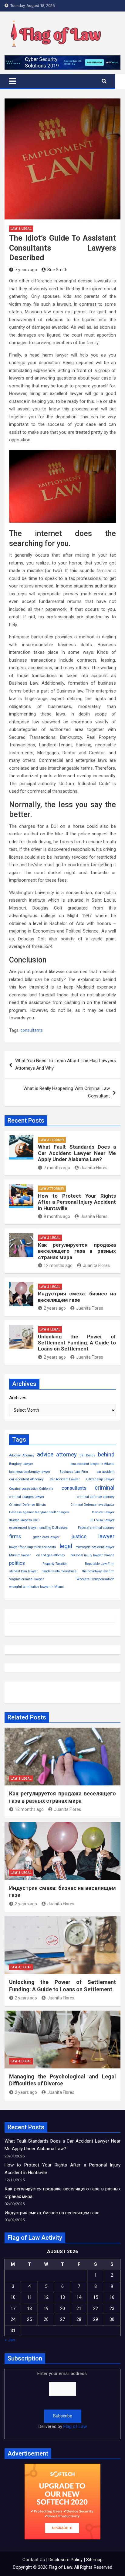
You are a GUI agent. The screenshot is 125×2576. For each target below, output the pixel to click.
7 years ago (26, 270)
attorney (66, 1455)
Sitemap (94, 2560)
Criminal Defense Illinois (27, 1505)
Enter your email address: (62, 2400)
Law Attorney (52, 1140)
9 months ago (57, 1216)
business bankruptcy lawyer (30, 1472)
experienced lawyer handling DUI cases (38, 1528)
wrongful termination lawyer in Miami (36, 1587)
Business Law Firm (74, 1472)
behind (106, 1455)
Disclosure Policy (66, 2560)
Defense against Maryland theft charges (39, 1512)
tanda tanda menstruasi (60, 1571)
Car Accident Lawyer (65, 1479)
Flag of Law (75, 2426)
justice (79, 1536)
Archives (18, 1398)
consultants (32, 1030)
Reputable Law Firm (100, 1564)
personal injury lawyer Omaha (92, 1555)
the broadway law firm (98, 1571)
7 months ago (57, 1168)
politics (17, 1563)
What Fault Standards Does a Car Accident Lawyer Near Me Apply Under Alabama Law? (77, 1153)
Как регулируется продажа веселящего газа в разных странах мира (77, 1251)
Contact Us (34, 2560)
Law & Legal (21, 229)
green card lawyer (46, 1537)
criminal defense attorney (96, 1497)
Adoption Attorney (22, 1455)
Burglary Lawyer (21, 1464)
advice (45, 1454)
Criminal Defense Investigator (92, 1505)
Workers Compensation (95, 1579)
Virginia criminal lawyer (27, 1579)
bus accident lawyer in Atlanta (92, 1464)
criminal (105, 1488)
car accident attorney (26, 1479)
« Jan (10, 2340)
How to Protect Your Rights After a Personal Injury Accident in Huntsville (77, 1202)
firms (15, 1536)
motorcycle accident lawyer (95, 1547)
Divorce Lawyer (103, 1512)
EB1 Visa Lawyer (102, 1520)
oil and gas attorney (51, 1555)
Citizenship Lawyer (100, 1479)
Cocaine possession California (31, 1489)
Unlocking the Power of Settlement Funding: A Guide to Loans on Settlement (77, 1343)
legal (66, 1546)
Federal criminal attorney (96, 1528)
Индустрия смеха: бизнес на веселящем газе (77, 1297)
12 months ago (58, 1265)
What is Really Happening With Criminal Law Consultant (67, 1092)
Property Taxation (55, 1564)
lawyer (106, 1536)
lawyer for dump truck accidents (32, 1547)
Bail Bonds (87, 1455)
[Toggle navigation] (13, 81)
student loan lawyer (23, 1571)
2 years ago (55, 1308)
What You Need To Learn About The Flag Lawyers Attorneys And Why (66, 1064)
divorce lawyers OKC (24, 1520)
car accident (106, 1472)
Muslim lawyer (20, 1555)
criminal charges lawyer (27, 1497)
